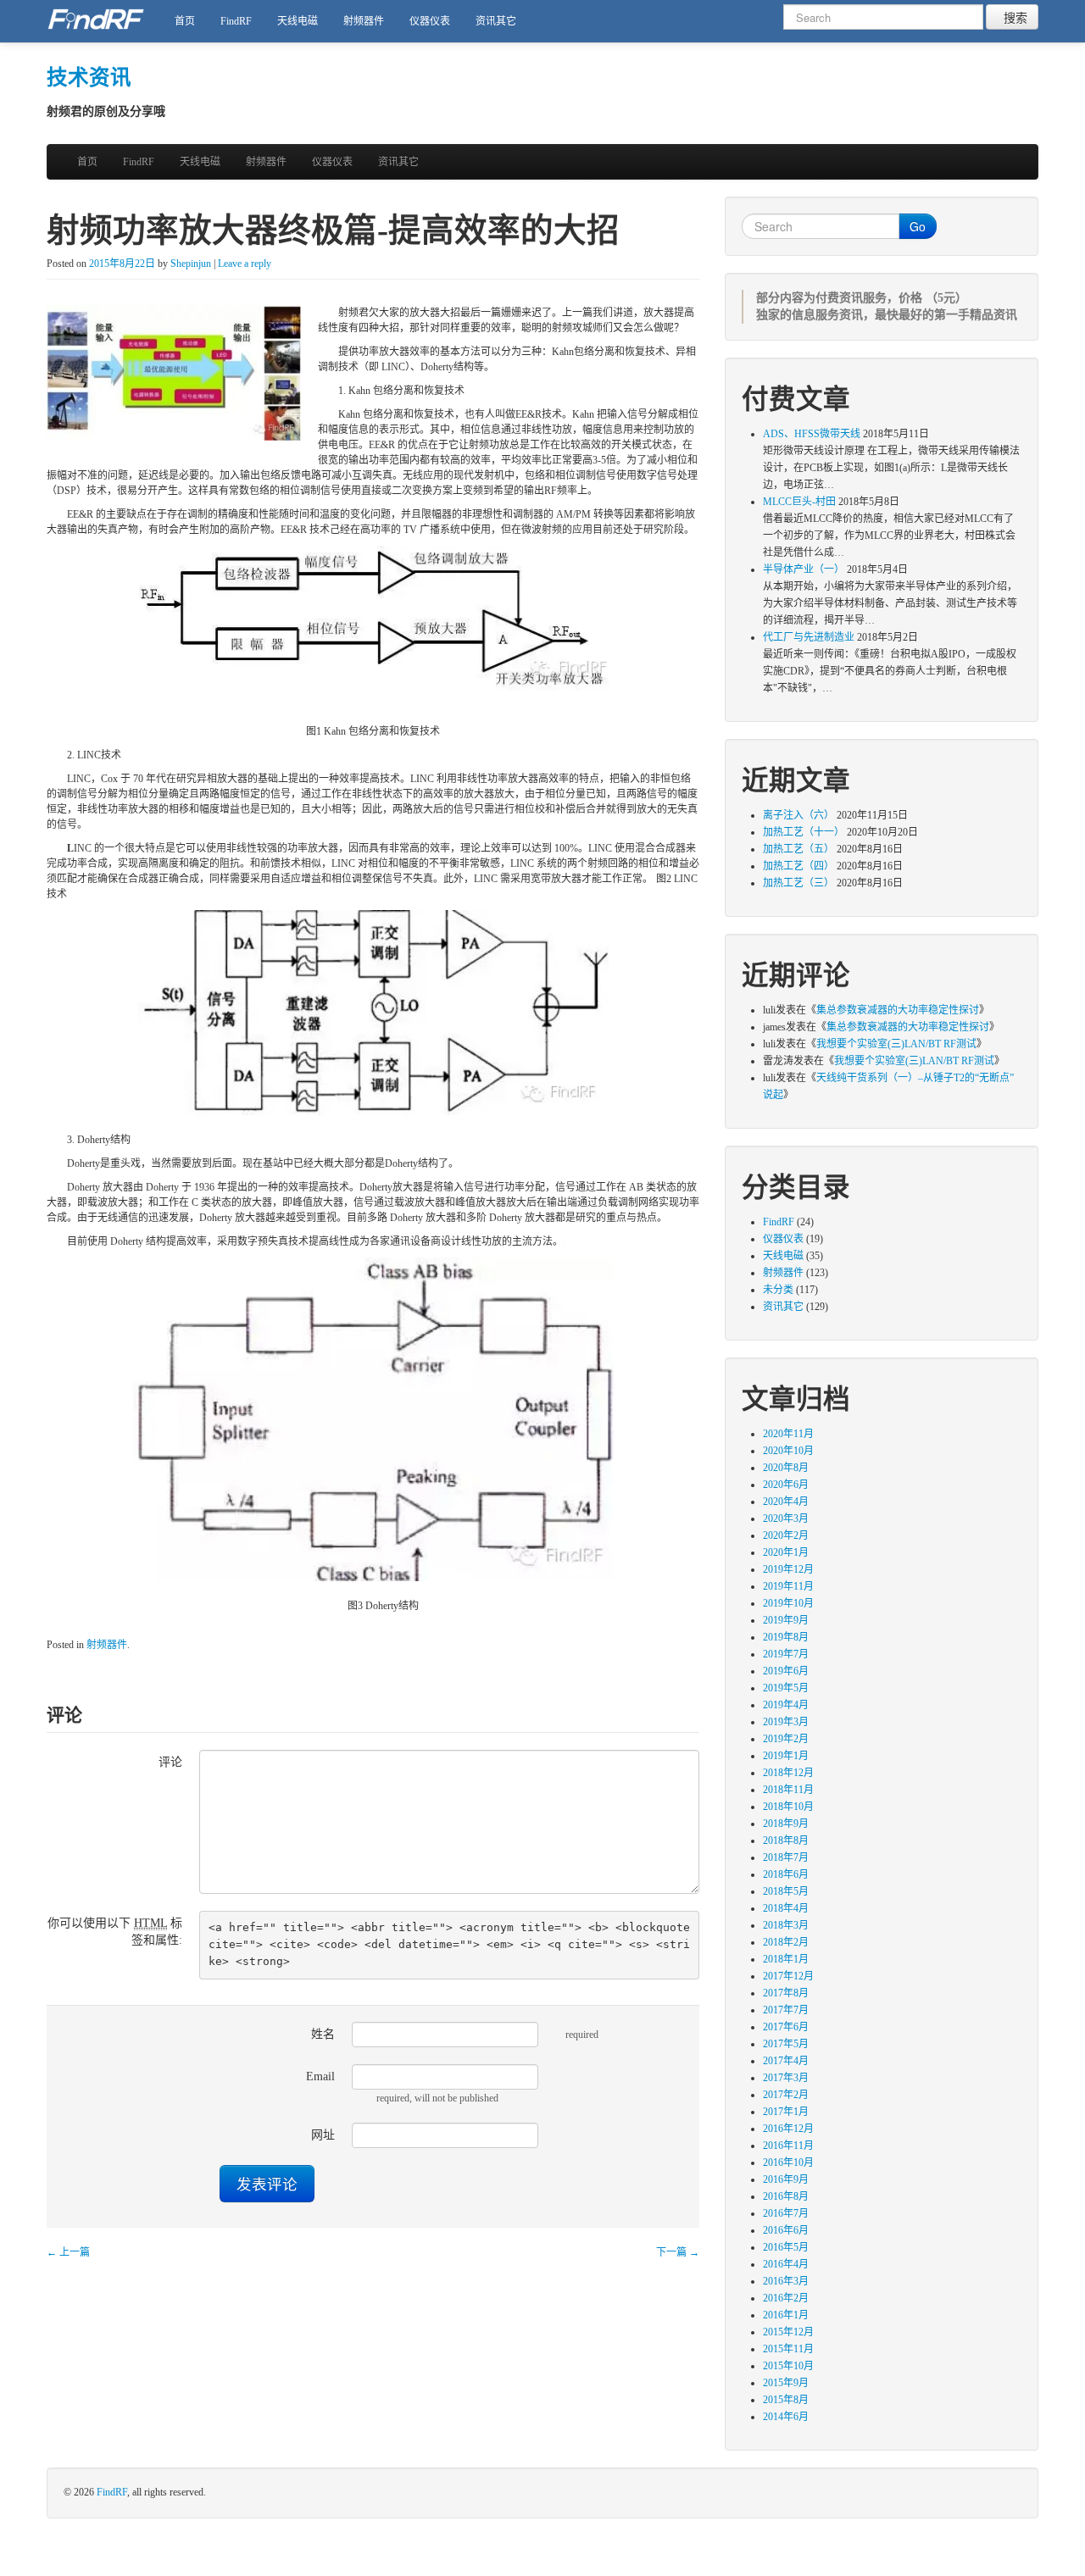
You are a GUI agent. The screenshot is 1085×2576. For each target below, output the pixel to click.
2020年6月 (786, 1485)
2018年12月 (788, 1773)
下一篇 (678, 2252)
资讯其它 (496, 21)
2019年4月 (786, 1705)
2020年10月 (788, 1451)
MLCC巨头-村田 (799, 502)
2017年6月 (786, 2027)
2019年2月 (786, 1739)
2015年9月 (786, 2383)
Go (918, 226)
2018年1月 (786, 1959)
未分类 (778, 1290)
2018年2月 (786, 1942)
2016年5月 (786, 2247)
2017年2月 (786, 2095)
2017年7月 (786, 2010)
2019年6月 (786, 1671)
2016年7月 (786, 2213)
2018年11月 (788, 1790)
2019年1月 (786, 1756)
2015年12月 (788, 2332)
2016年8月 (786, 2196)
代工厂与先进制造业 (809, 637)
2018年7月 (786, 1857)
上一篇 (68, 2252)
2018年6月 (786, 1874)
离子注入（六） (798, 815)
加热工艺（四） (798, 866)
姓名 (323, 2034)
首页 (185, 21)
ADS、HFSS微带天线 (812, 434)
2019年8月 (786, 1637)
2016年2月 (786, 2298)
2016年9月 (786, 2179)
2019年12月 (788, 1569)
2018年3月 (786, 1925)
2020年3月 (786, 1518)
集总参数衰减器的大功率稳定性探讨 (898, 1010)
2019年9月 (786, 1620)
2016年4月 (786, 2264)
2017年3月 (786, 2078)
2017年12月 (788, 1976)
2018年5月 (786, 1891)
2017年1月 (786, 2112)
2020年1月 (786, 1552)
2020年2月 (786, 1535)
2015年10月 (788, 2366)
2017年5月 (786, 2044)
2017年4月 (786, 2061)
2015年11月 (788, 2349)
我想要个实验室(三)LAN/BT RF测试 (896, 1044)
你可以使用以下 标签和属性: (115, 1932)
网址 (323, 2135)
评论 (170, 1762)
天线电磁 (298, 21)
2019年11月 (788, 1586)
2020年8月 (786, 1468)
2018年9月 (786, 1824)
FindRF (236, 21)
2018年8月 (786, 1840)
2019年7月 (786, 1654)
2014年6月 (786, 2417)
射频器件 (364, 21)
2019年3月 (786, 1722)
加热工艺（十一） (804, 832)
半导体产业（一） (804, 569)
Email (320, 2076)
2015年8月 (786, 2400)
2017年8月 (786, 1993)
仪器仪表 (430, 21)
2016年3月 (786, 2281)
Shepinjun (191, 264)
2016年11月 (788, 2146)
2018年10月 (788, 1807)
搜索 (1012, 17)
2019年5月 (786, 1688)
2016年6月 (786, 2230)
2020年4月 (786, 1502)
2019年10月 (788, 1603)
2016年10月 (788, 2162)
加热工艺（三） (798, 883)
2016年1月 (786, 2315)
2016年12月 (788, 2129)
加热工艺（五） (798, 849)
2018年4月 (786, 1908)
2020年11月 (788, 1434)
